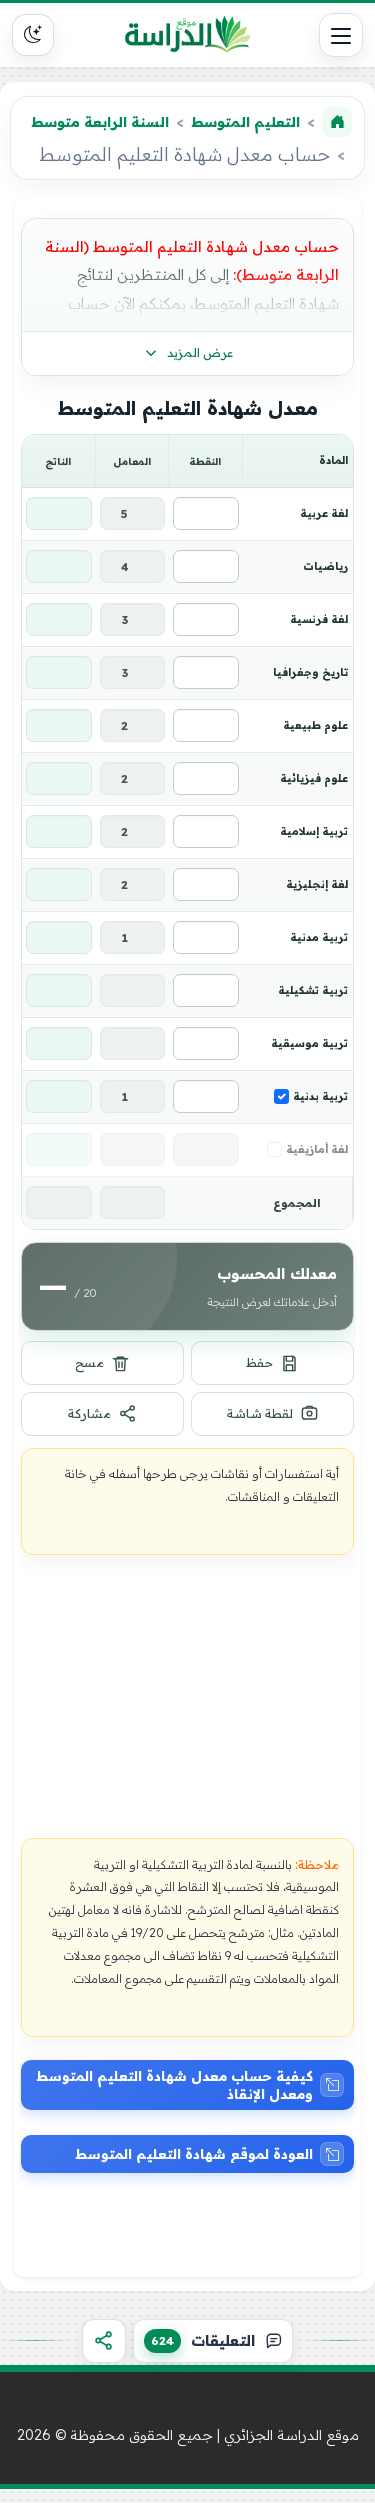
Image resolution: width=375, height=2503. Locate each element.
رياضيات (325, 566)
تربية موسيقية (309, 1043)
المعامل (132, 461)
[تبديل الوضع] (33, 35)
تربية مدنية (319, 937)
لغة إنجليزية (317, 884)
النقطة (205, 461)
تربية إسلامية (314, 831)
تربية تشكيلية (313, 990)
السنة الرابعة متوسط (100, 122)
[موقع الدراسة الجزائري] (188, 35)
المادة (333, 460)
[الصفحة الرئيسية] (337, 122)
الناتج (58, 461)
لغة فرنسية (319, 619)
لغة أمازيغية (317, 1149)
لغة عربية (324, 513)
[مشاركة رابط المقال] (104, 2341)
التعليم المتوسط (245, 122)
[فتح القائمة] (341, 35)
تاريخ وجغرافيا (310, 672)
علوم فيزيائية (314, 778)
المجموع (297, 1203)
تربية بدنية (320, 1096)
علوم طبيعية (315, 725)
